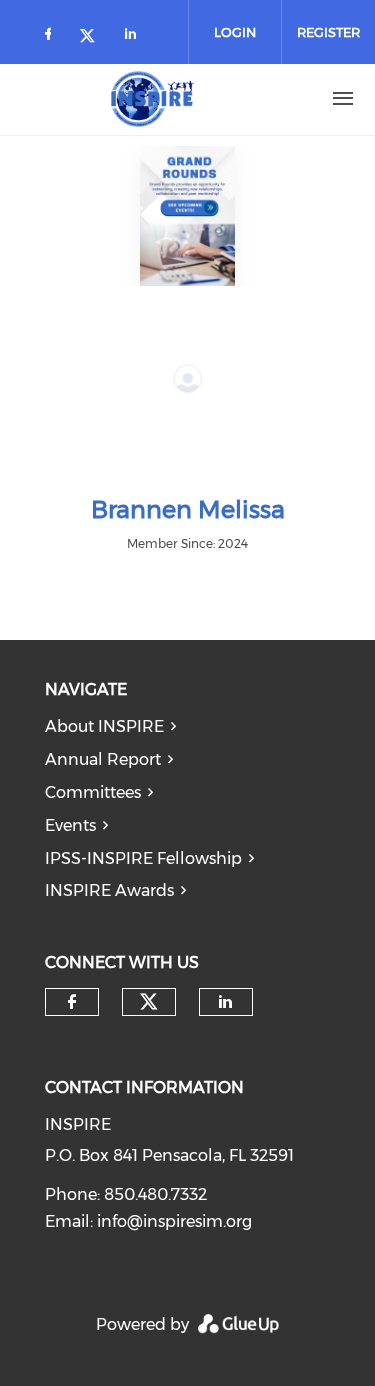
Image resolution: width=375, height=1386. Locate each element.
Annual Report (103, 759)
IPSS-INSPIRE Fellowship (143, 858)
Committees (93, 792)
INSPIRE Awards (109, 890)
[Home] (153, 99)
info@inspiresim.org (174, 1221)
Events (70, 825)
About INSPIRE (104, 726)
